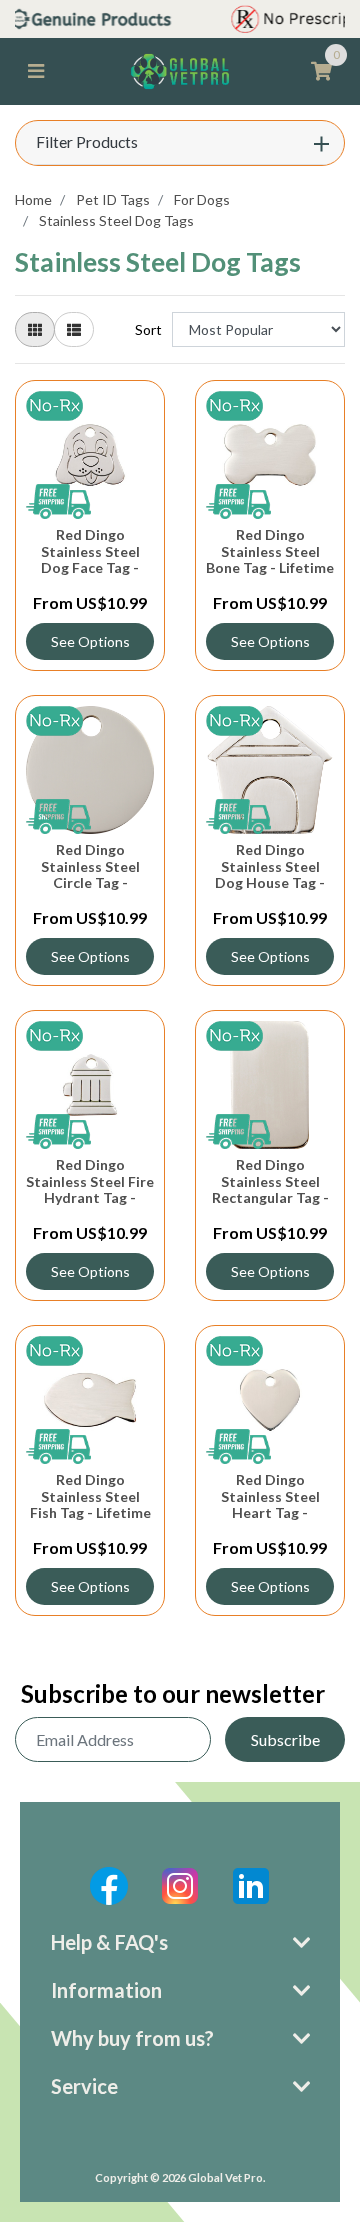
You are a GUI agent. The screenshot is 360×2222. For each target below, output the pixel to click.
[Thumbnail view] (35, 329)
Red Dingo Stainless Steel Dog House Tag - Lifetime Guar (270, 874)
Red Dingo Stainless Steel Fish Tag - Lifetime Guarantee (90, 1504)
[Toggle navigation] (36, 71)
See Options (90, 641)
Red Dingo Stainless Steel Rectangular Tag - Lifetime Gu (270, 1189)
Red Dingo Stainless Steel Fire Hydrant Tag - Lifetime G (90, 1189)
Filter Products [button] (87, 142)
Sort (148, 329)
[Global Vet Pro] (180, 69)
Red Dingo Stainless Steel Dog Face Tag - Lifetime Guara (90, 559)
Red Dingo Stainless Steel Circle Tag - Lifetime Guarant (90, 874)
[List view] (74, 329)
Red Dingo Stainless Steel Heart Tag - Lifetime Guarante (270, 1504)
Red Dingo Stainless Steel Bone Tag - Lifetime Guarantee (270, 559)
